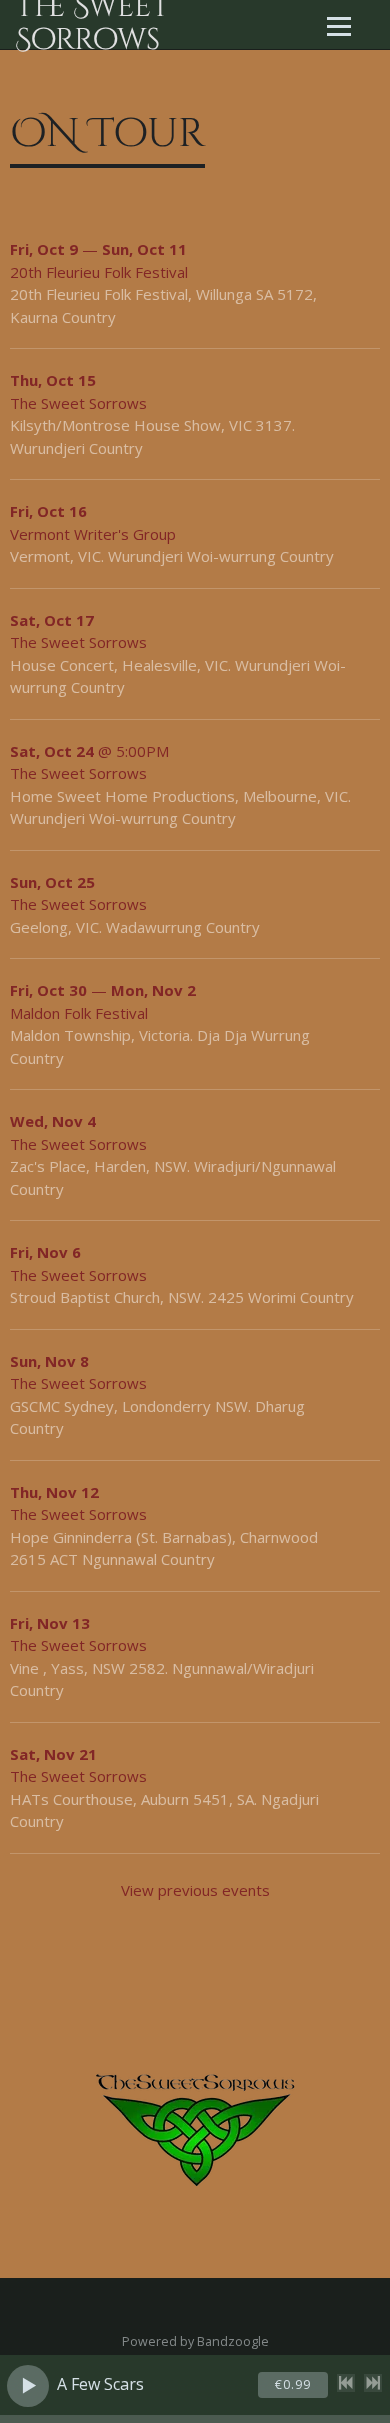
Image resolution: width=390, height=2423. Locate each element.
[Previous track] (346, 2383)
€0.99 (293, 2384)
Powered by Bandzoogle (195, 2341)
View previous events (195, 1890)
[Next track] (373, 2383)
